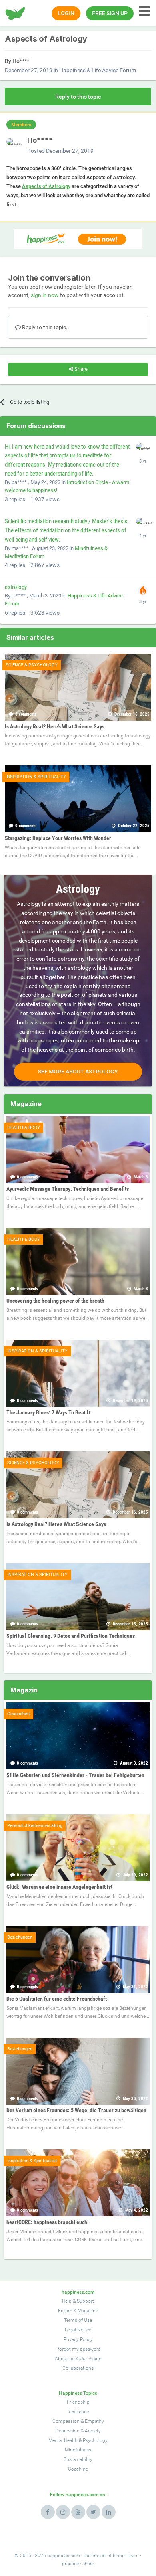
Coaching (78, 2469)
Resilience (78, 2412)
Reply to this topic (78, 97)
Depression (68, 2431)
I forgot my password (78, 2349)
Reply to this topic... (46, 327)
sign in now (45, 295)
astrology (16, 587)
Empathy (94, 2421)
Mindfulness (78, 2450)
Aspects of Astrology (46, 186)
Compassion (66, 2421)
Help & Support (78, 2301)
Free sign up (110, 13)
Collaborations (78, 2368)
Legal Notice (78, 2330)
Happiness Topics (78, 2393)
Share (80, 369)
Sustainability (78, 2459)
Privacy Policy (78, 2339)
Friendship (78, 2402)
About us (65, 2359)
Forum (65, 2311)
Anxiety (93, 2431)
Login (66, 13)
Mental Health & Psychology (78, 2440)
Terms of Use (78, 2320)
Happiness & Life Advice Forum (98, 70)
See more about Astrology (78, 1072)
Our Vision (91, 2359)
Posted (60, 151)
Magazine (88, 2311)
